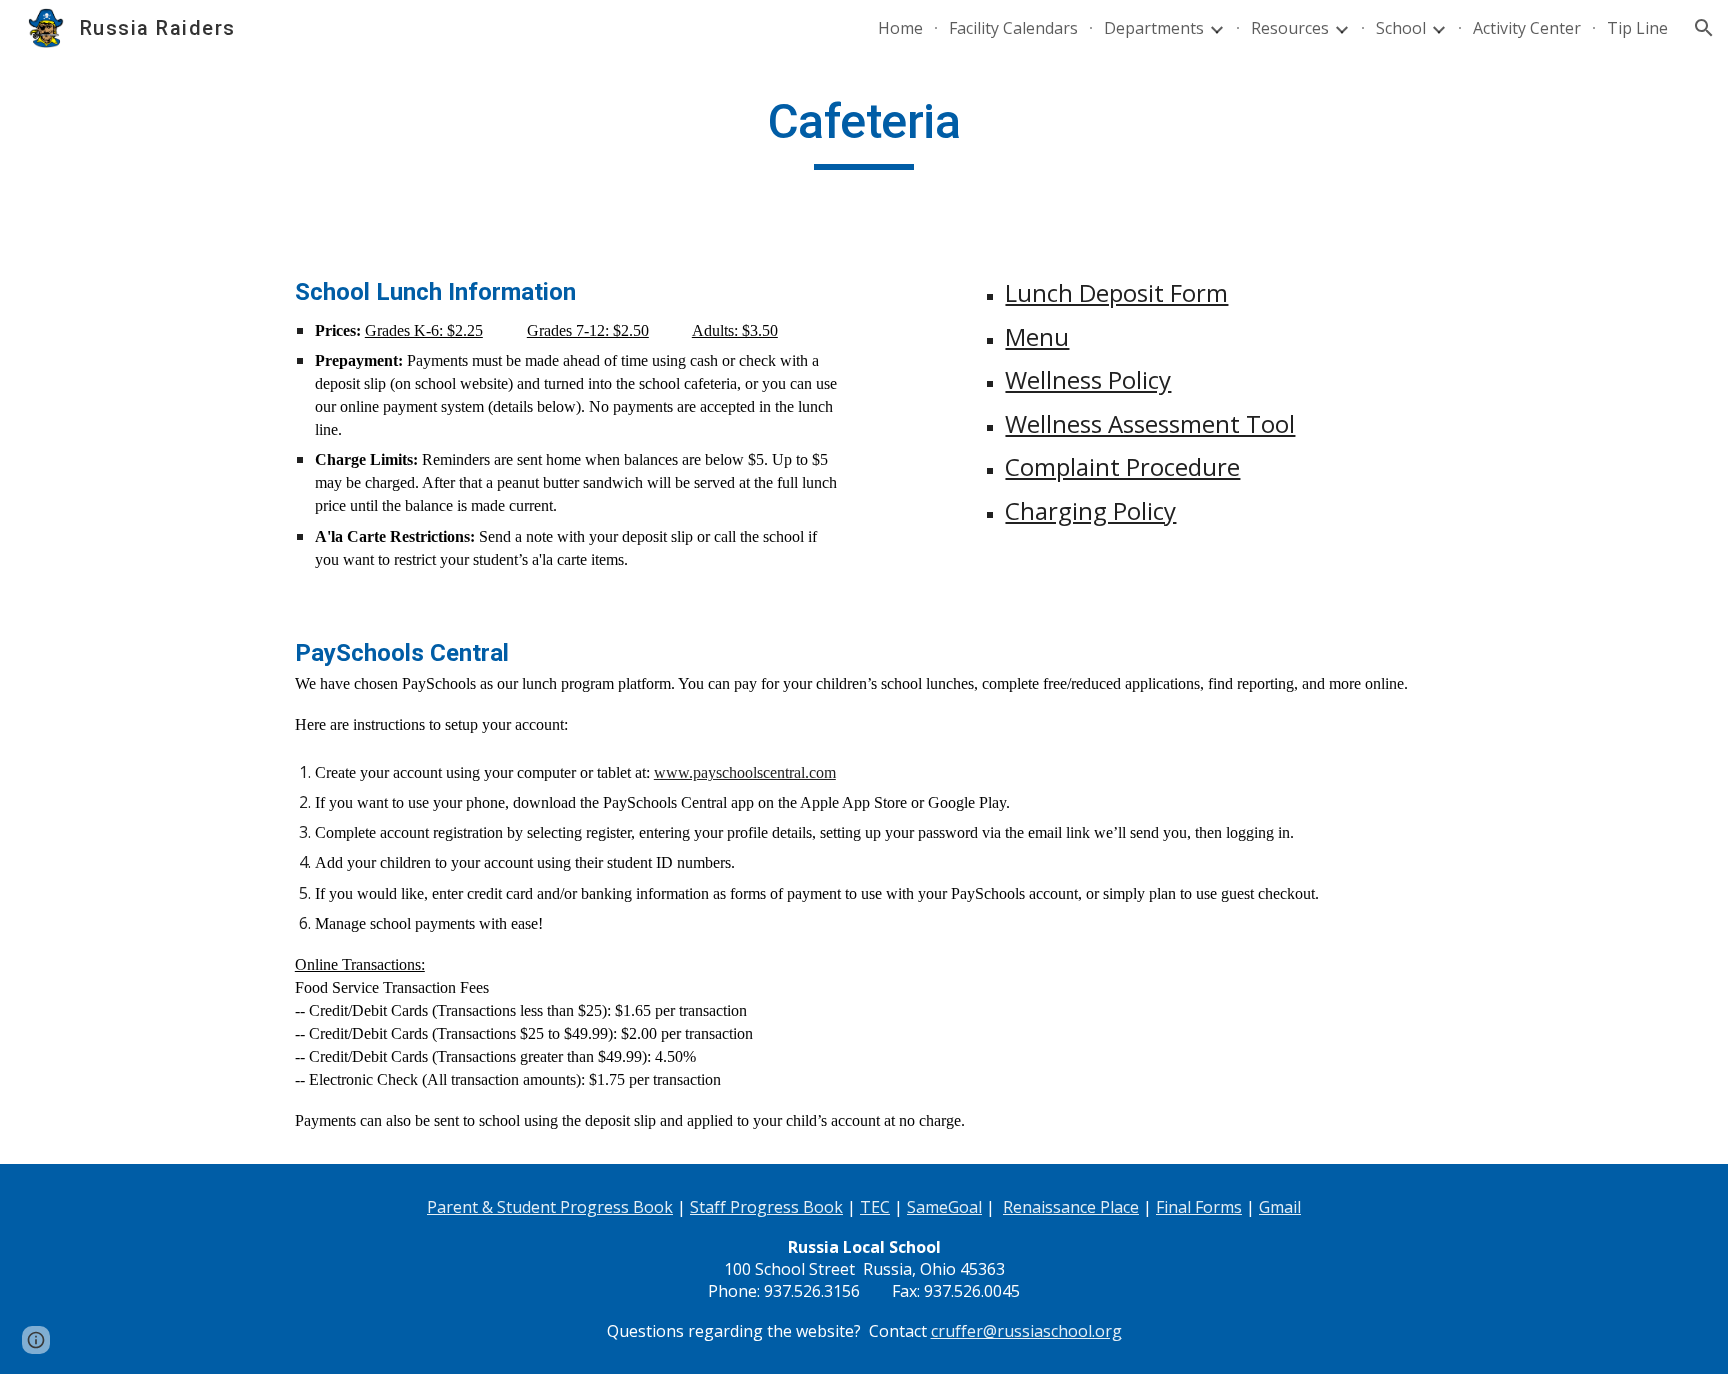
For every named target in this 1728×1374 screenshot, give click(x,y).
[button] (1704, 28)
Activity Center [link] (1527, 28)
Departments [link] (1154, 28)
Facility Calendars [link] (1013, 28)
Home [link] (900, 28)
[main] (864, 131)
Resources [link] (1290, 28)
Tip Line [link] (1637, 28)
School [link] (1401, 28)
